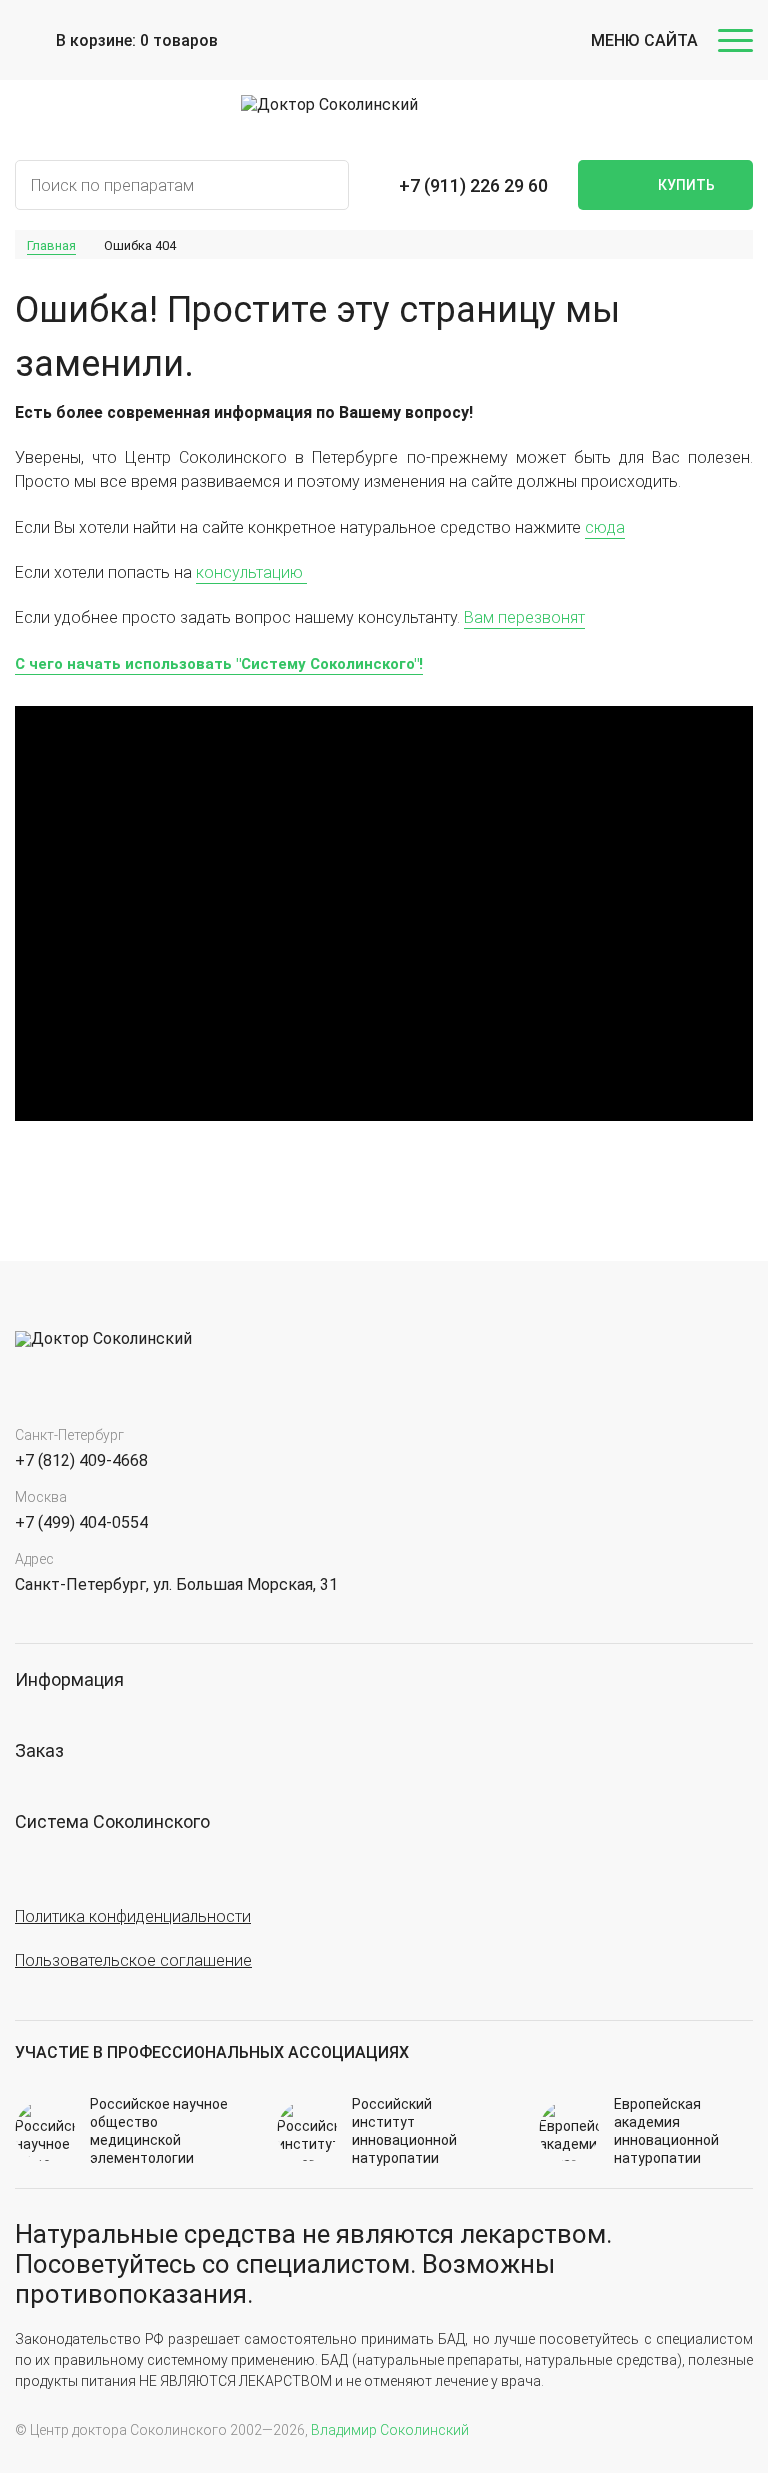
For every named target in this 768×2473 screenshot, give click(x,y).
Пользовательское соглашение (133, 1960)
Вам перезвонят (524, 617)
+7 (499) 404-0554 (81, 1522)
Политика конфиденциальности (133, 1916)
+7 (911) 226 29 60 (473, 185)
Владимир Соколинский (390, 2430)
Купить (686, 185)
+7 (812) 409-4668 (81, 1460)
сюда (605, 527)
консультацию (251, 572)
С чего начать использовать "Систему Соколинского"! (219, 664)
